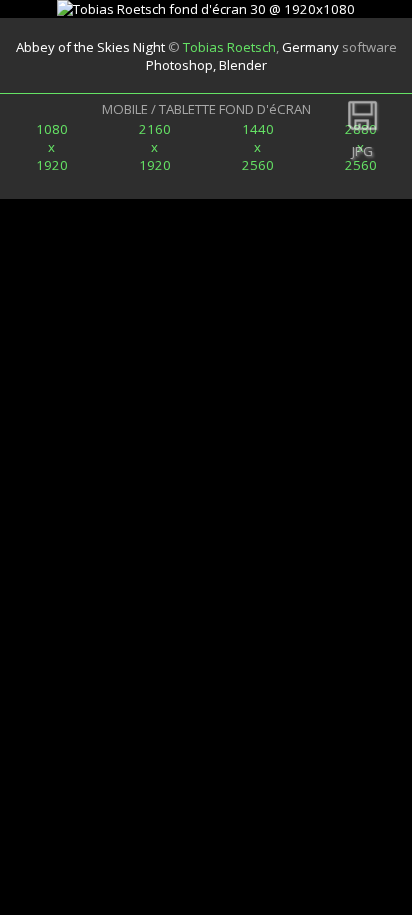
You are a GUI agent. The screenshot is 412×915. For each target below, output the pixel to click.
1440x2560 (258, 147)
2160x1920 (155, 147)
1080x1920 (52, 147)
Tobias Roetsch (229, 47)
